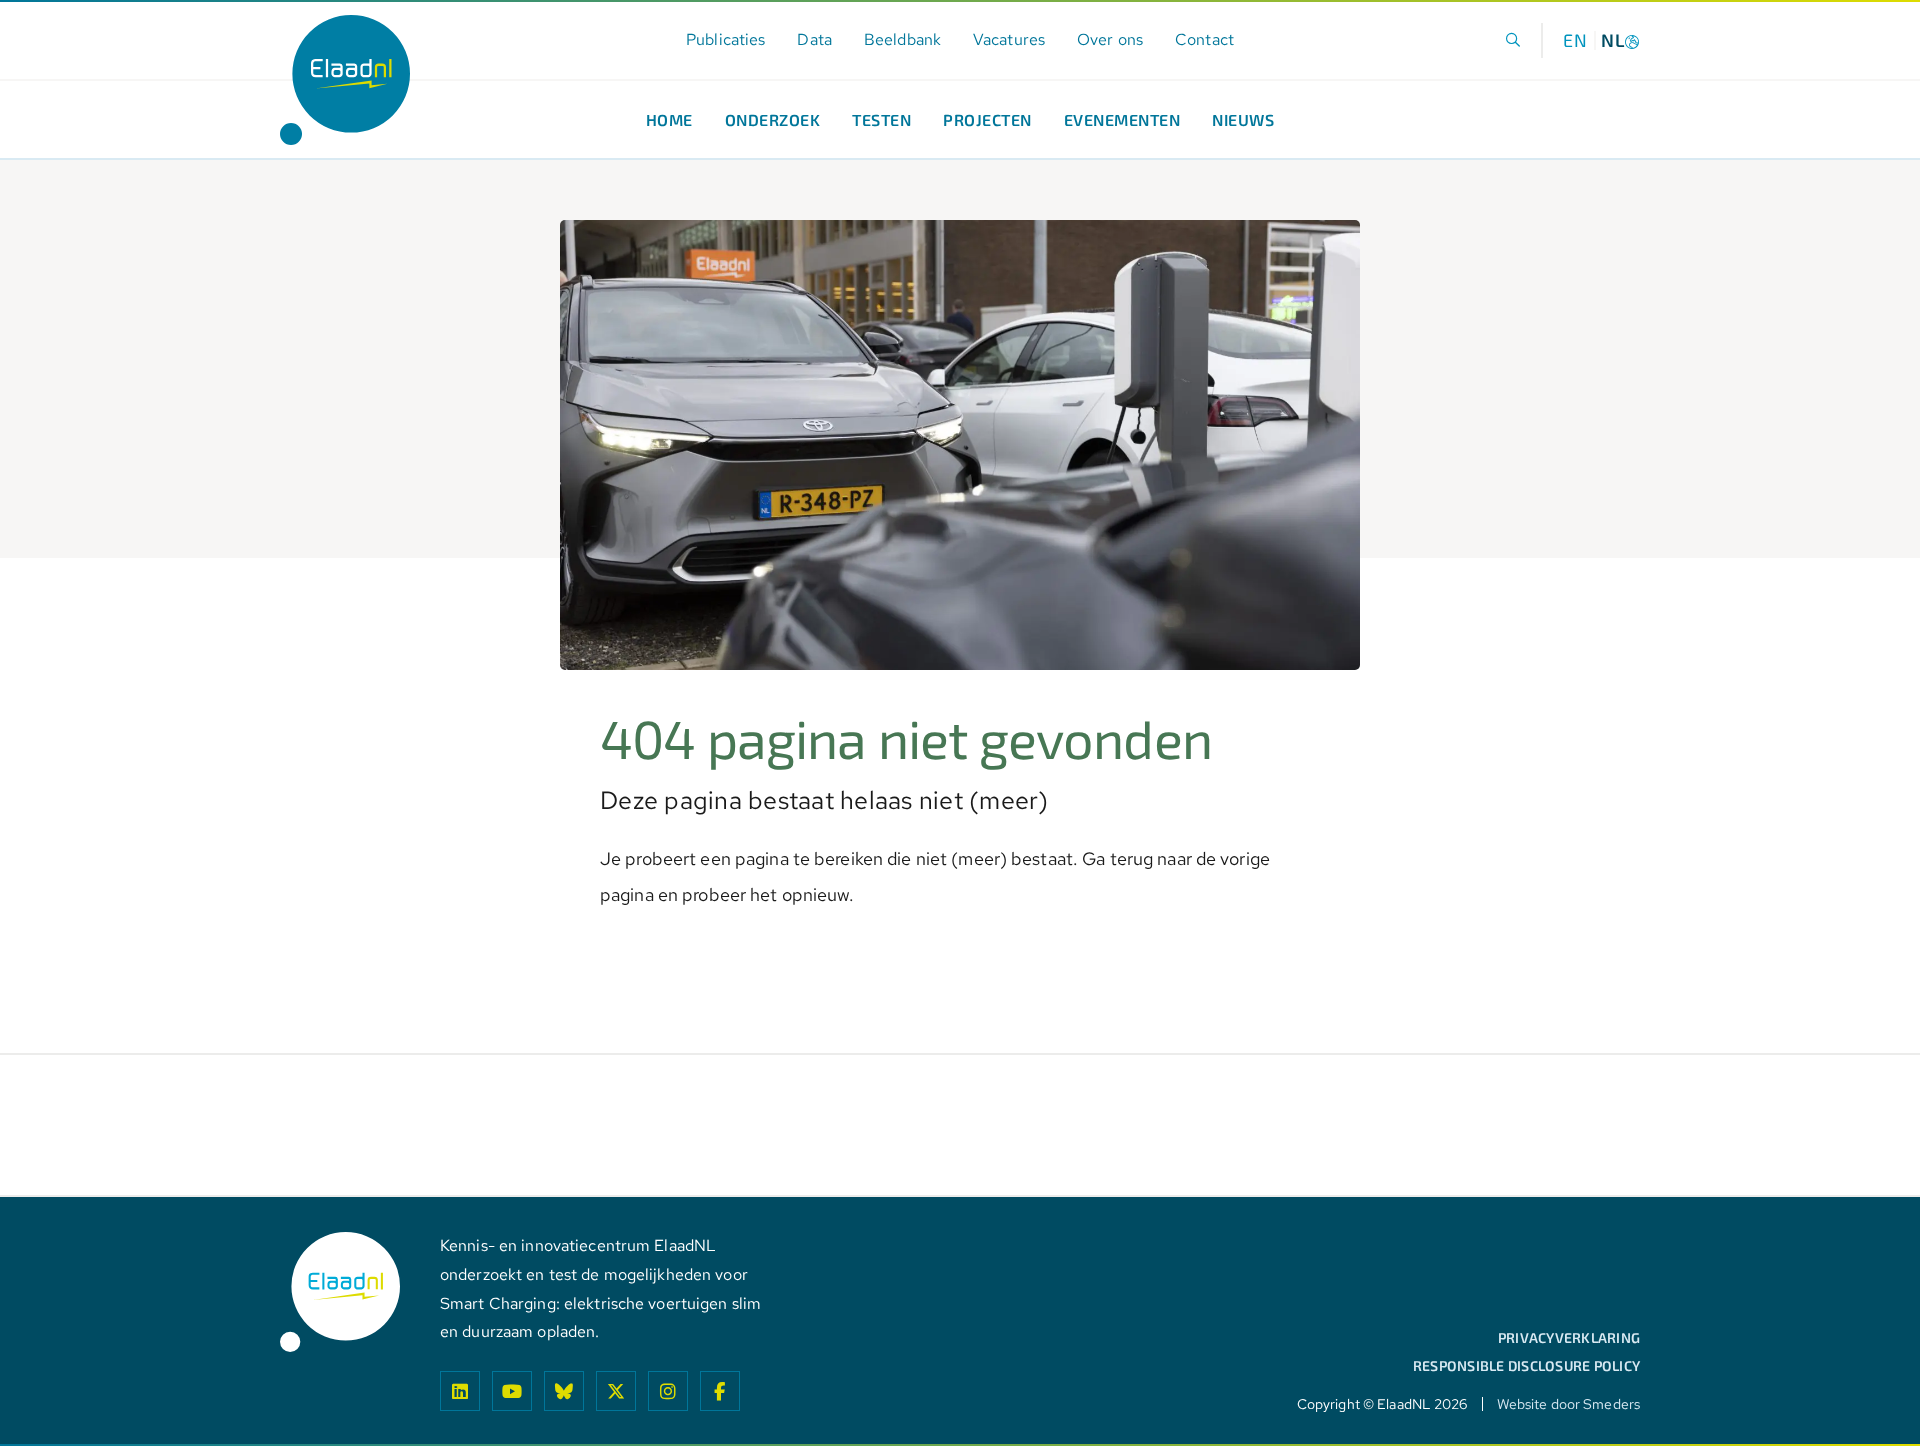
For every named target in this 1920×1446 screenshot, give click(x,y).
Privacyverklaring (1569, 1338)
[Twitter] (616, 1391)
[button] (1513, 40)
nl (1613, 40)
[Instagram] (668, 1391)
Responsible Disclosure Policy (1526, 1366)
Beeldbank (902, 39)
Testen (881, 119)
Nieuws (1243, 119)
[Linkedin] (460, 1391)
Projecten (987, 119)
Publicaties (725, 39)
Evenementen (1122, 119)
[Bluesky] (564, 1391)
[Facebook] (720, 1391)
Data (814, 39)
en (1575, 40)
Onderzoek (773, 119)
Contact (1204, 39)
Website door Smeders (1568, 1404)
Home (669, 119)
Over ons (1110, 39)
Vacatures (1009, 39)
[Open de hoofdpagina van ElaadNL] (345, 80)
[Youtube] (512, 1391)
